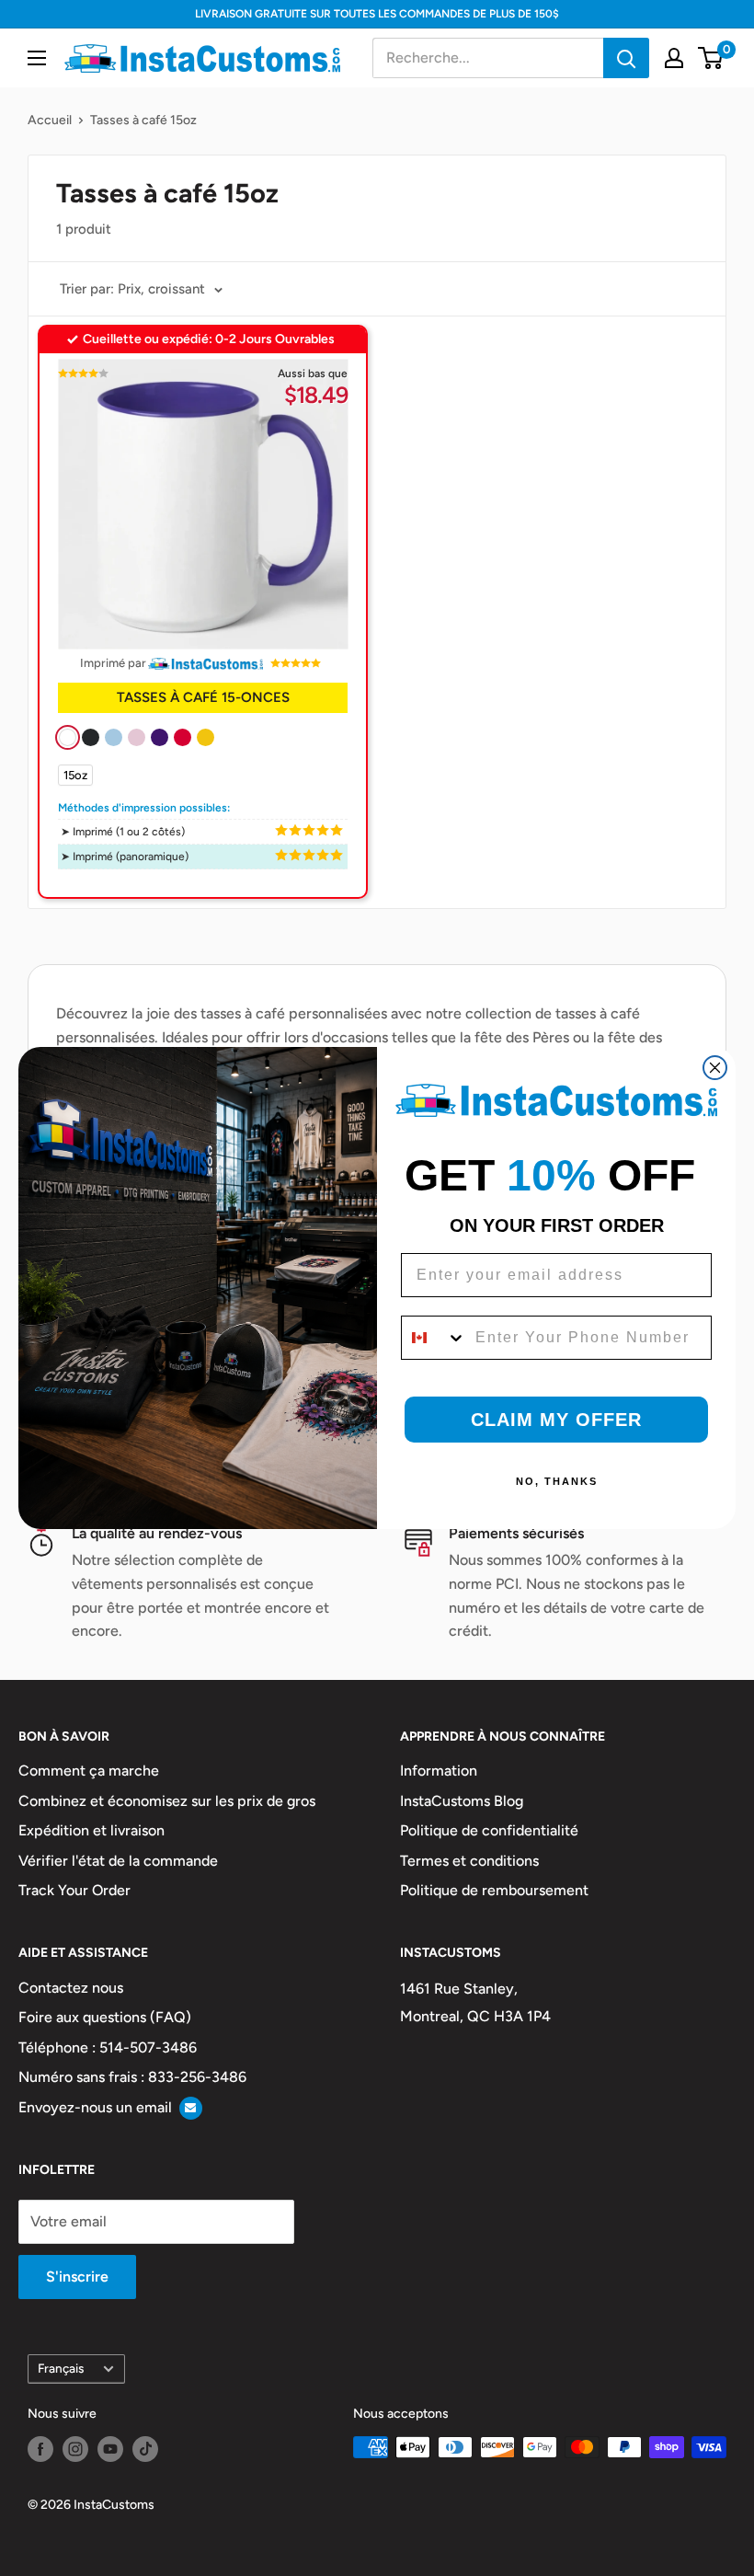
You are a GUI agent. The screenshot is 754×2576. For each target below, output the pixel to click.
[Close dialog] (715, 1068)
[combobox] (434, 1338)
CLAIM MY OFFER (556, 1420)
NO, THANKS (557, 1481)
